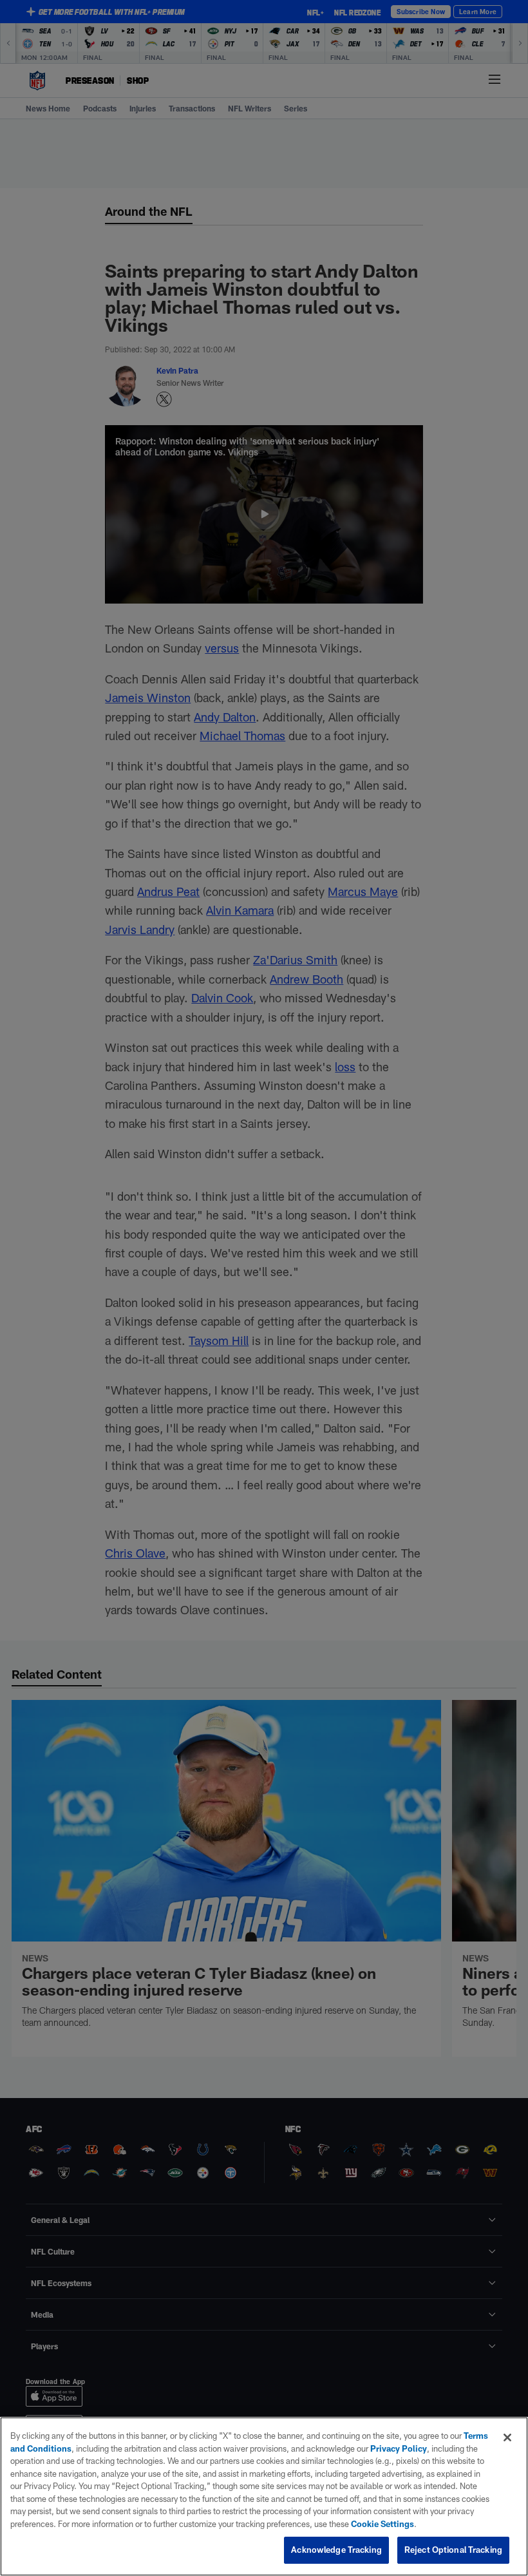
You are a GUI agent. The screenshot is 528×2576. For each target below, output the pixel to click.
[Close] (507, 2438)
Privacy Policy (399, 2448)
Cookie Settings (382, 2524)
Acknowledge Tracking (336, 2550)
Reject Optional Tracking (453, 2550)
